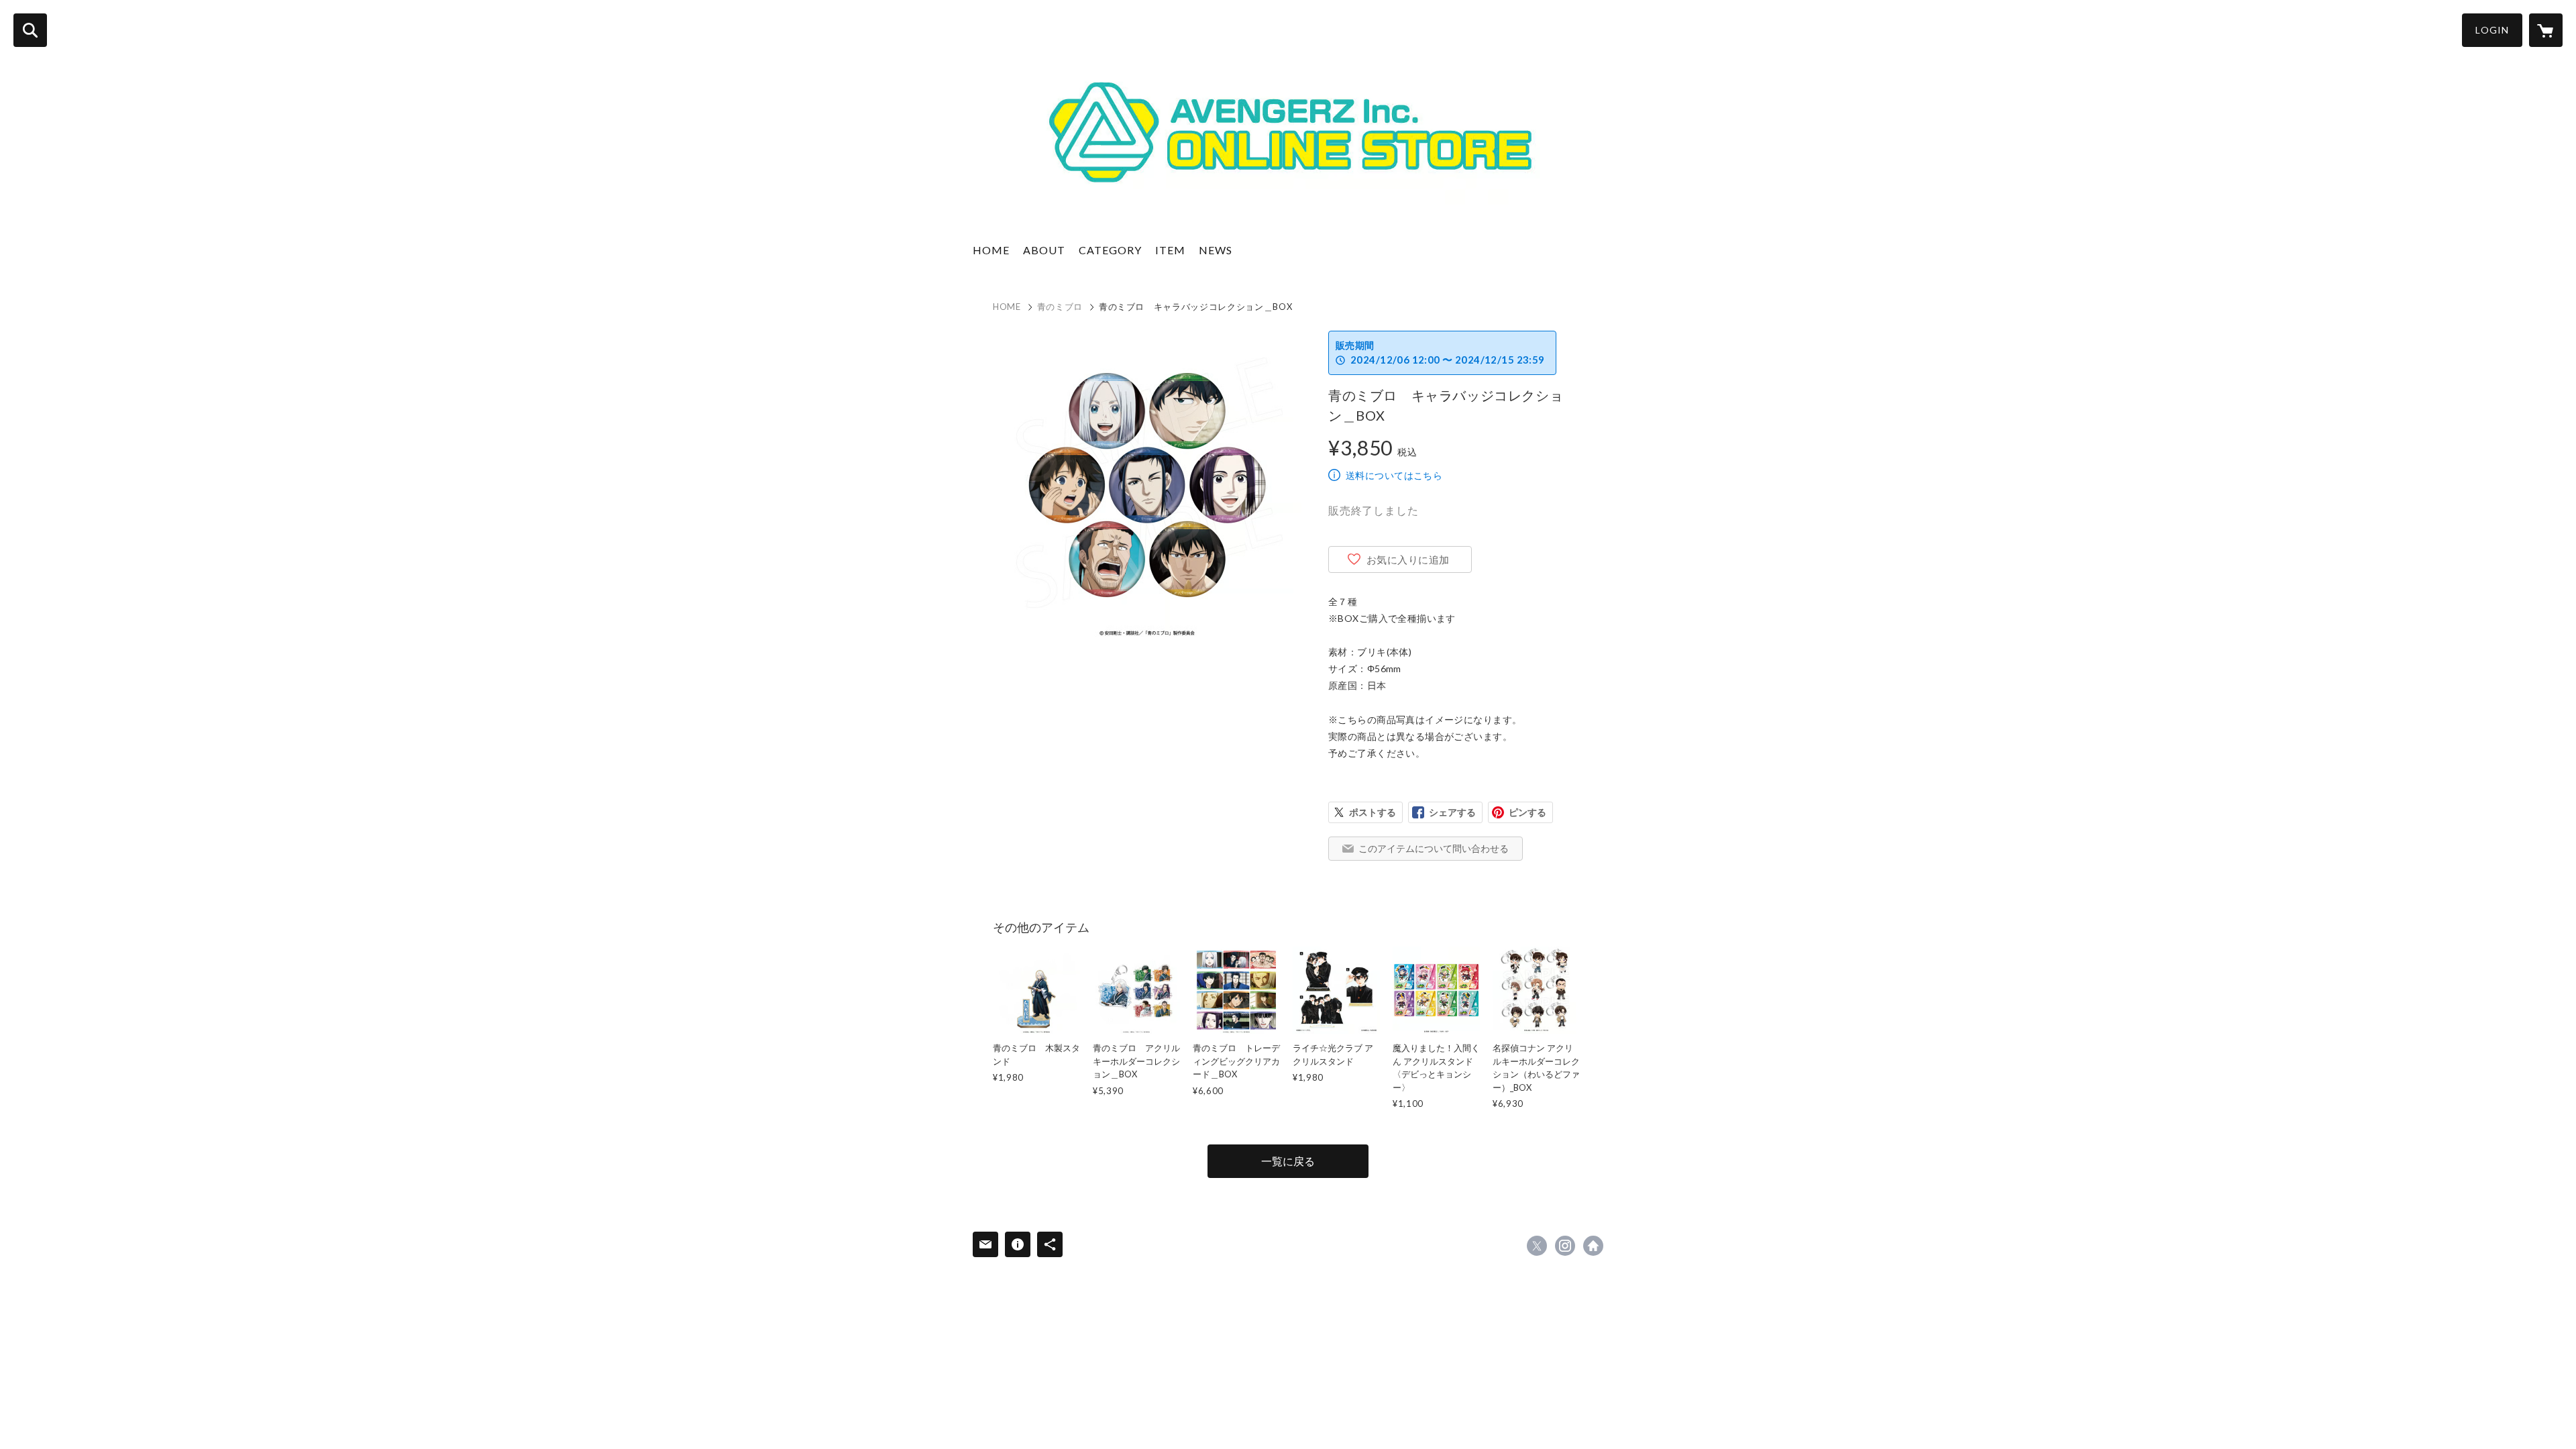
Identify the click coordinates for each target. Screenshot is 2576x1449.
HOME (991, 250)
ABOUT (1044, 250)
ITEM (1170, 250)
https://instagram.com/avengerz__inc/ (1565, 1246)
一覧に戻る (1288, 1161)
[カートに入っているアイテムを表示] (2546, 30)
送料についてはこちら (1394, 475)
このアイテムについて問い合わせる (1434, 848)
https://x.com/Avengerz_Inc (1537, 1246)
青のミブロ (1060, 307)
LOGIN (2492, 30)
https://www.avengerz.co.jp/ (1593, 1246)
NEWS (1216, 250)
